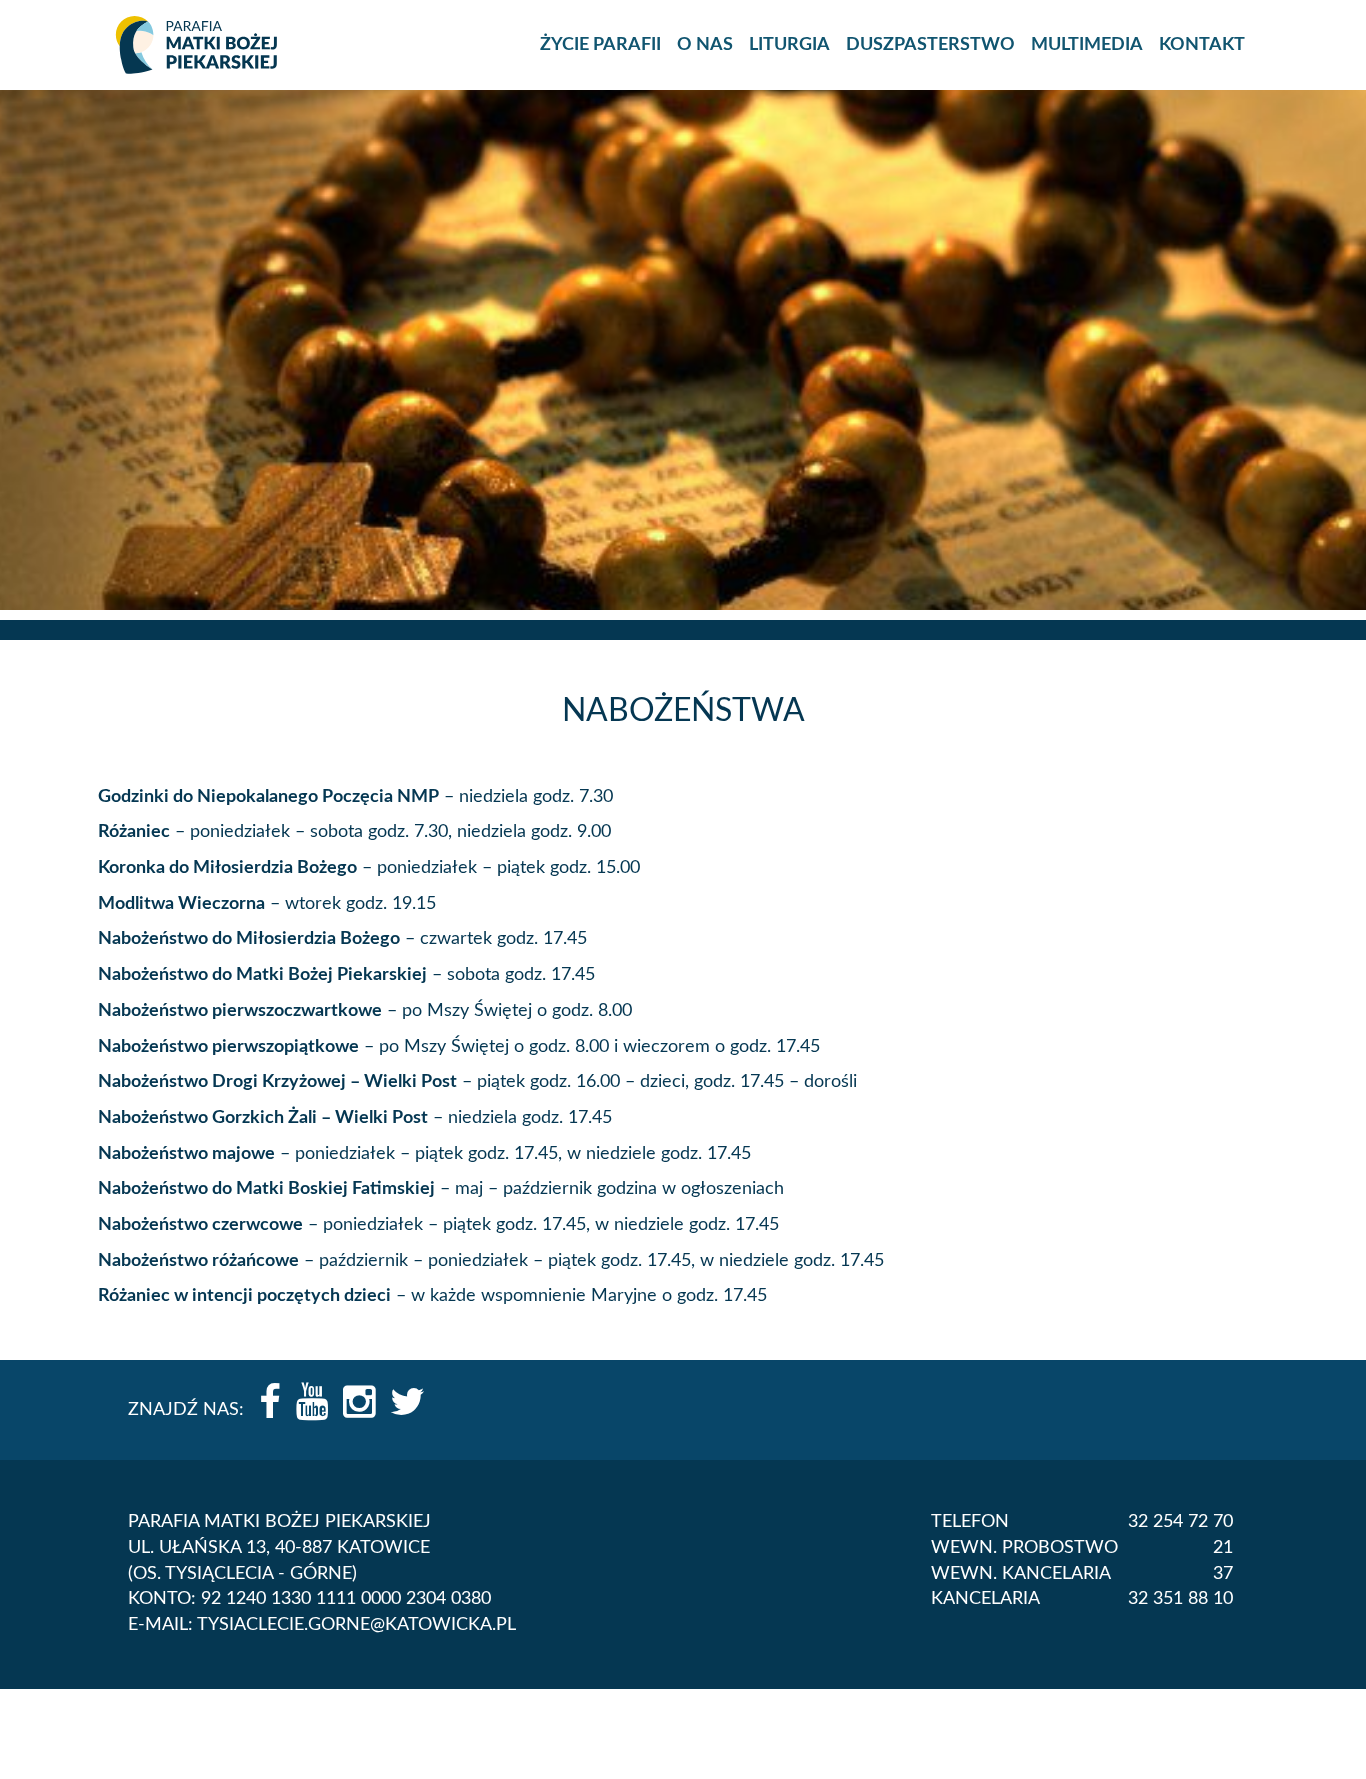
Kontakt (1202, 45)
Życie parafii (600, 45)
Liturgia (789, 45)
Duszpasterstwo (930, 45)
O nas (705, 45)
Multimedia (1087, 45)
